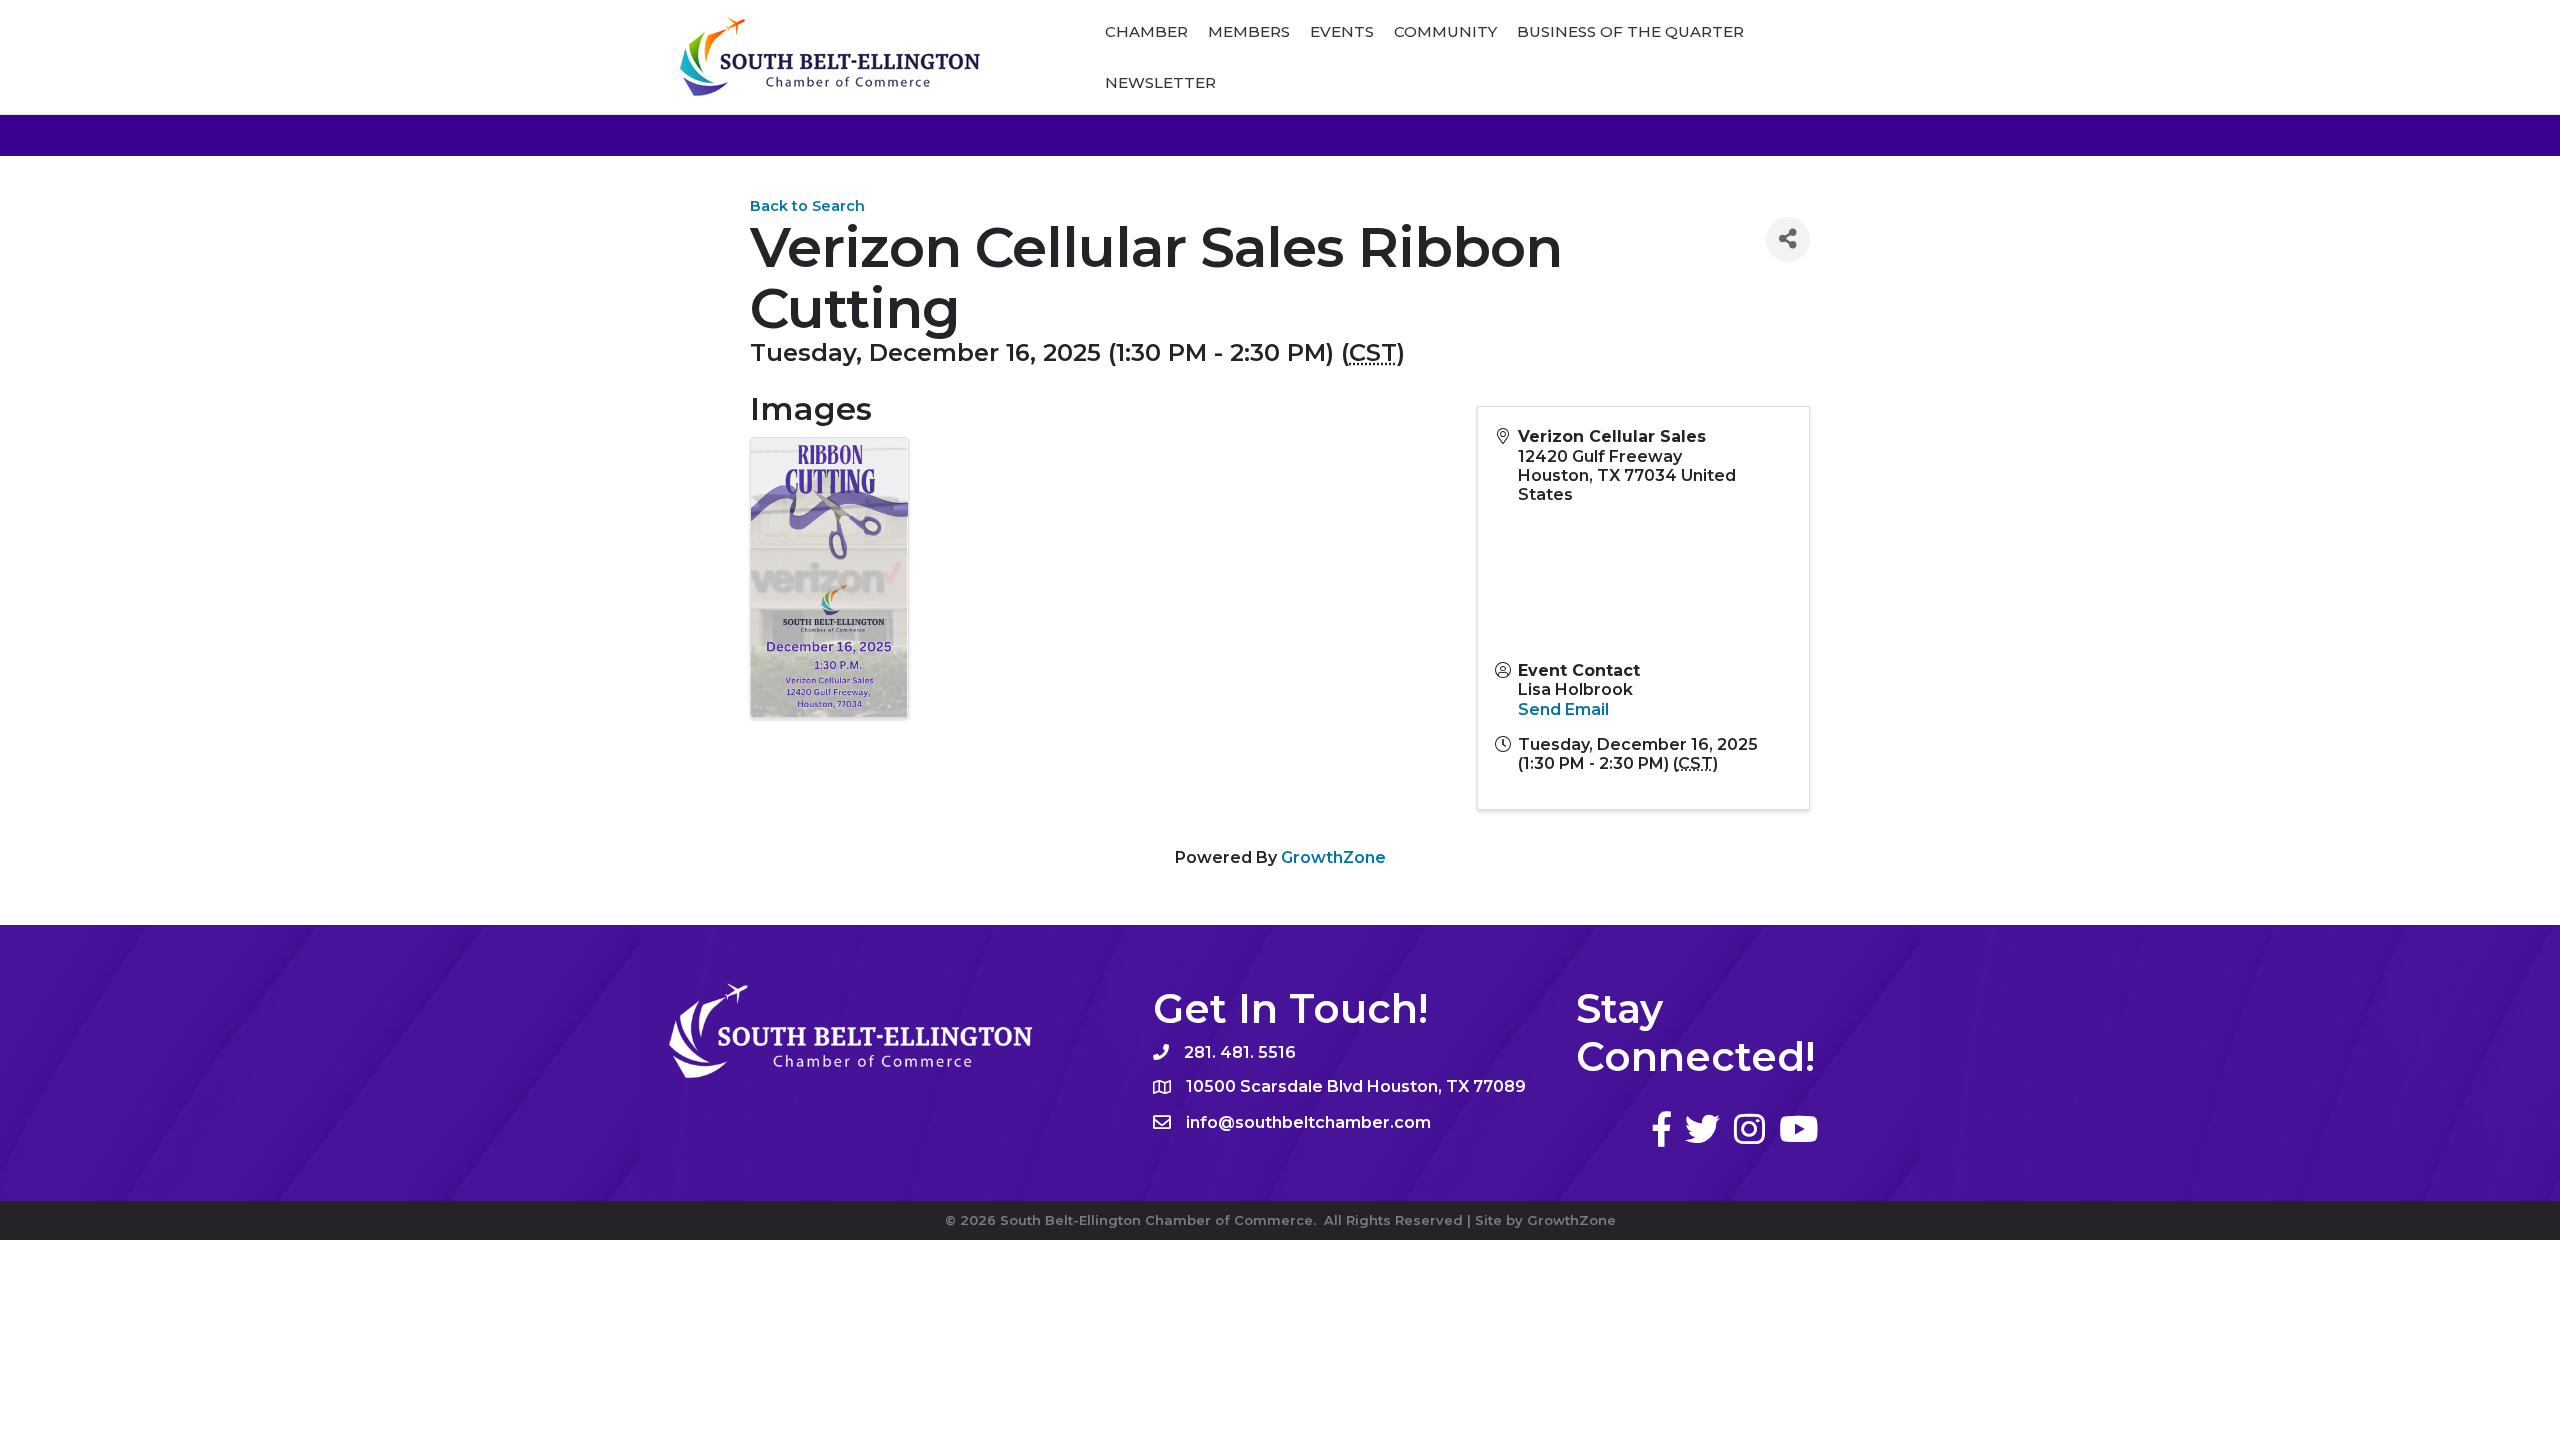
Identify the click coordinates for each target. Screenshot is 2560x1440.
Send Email (1563, 709)
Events (1342, 31)
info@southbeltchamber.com (1308, 1122)
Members (1249, 31)
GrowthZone (1333, 857)
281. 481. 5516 (1240, 1052)
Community (1445, 31)
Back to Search (807, 206)
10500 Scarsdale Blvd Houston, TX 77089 (1356, 1086)
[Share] (1788, 239)
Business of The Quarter (1630, 31)
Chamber (1146, 31)
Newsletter (1160, 82)
